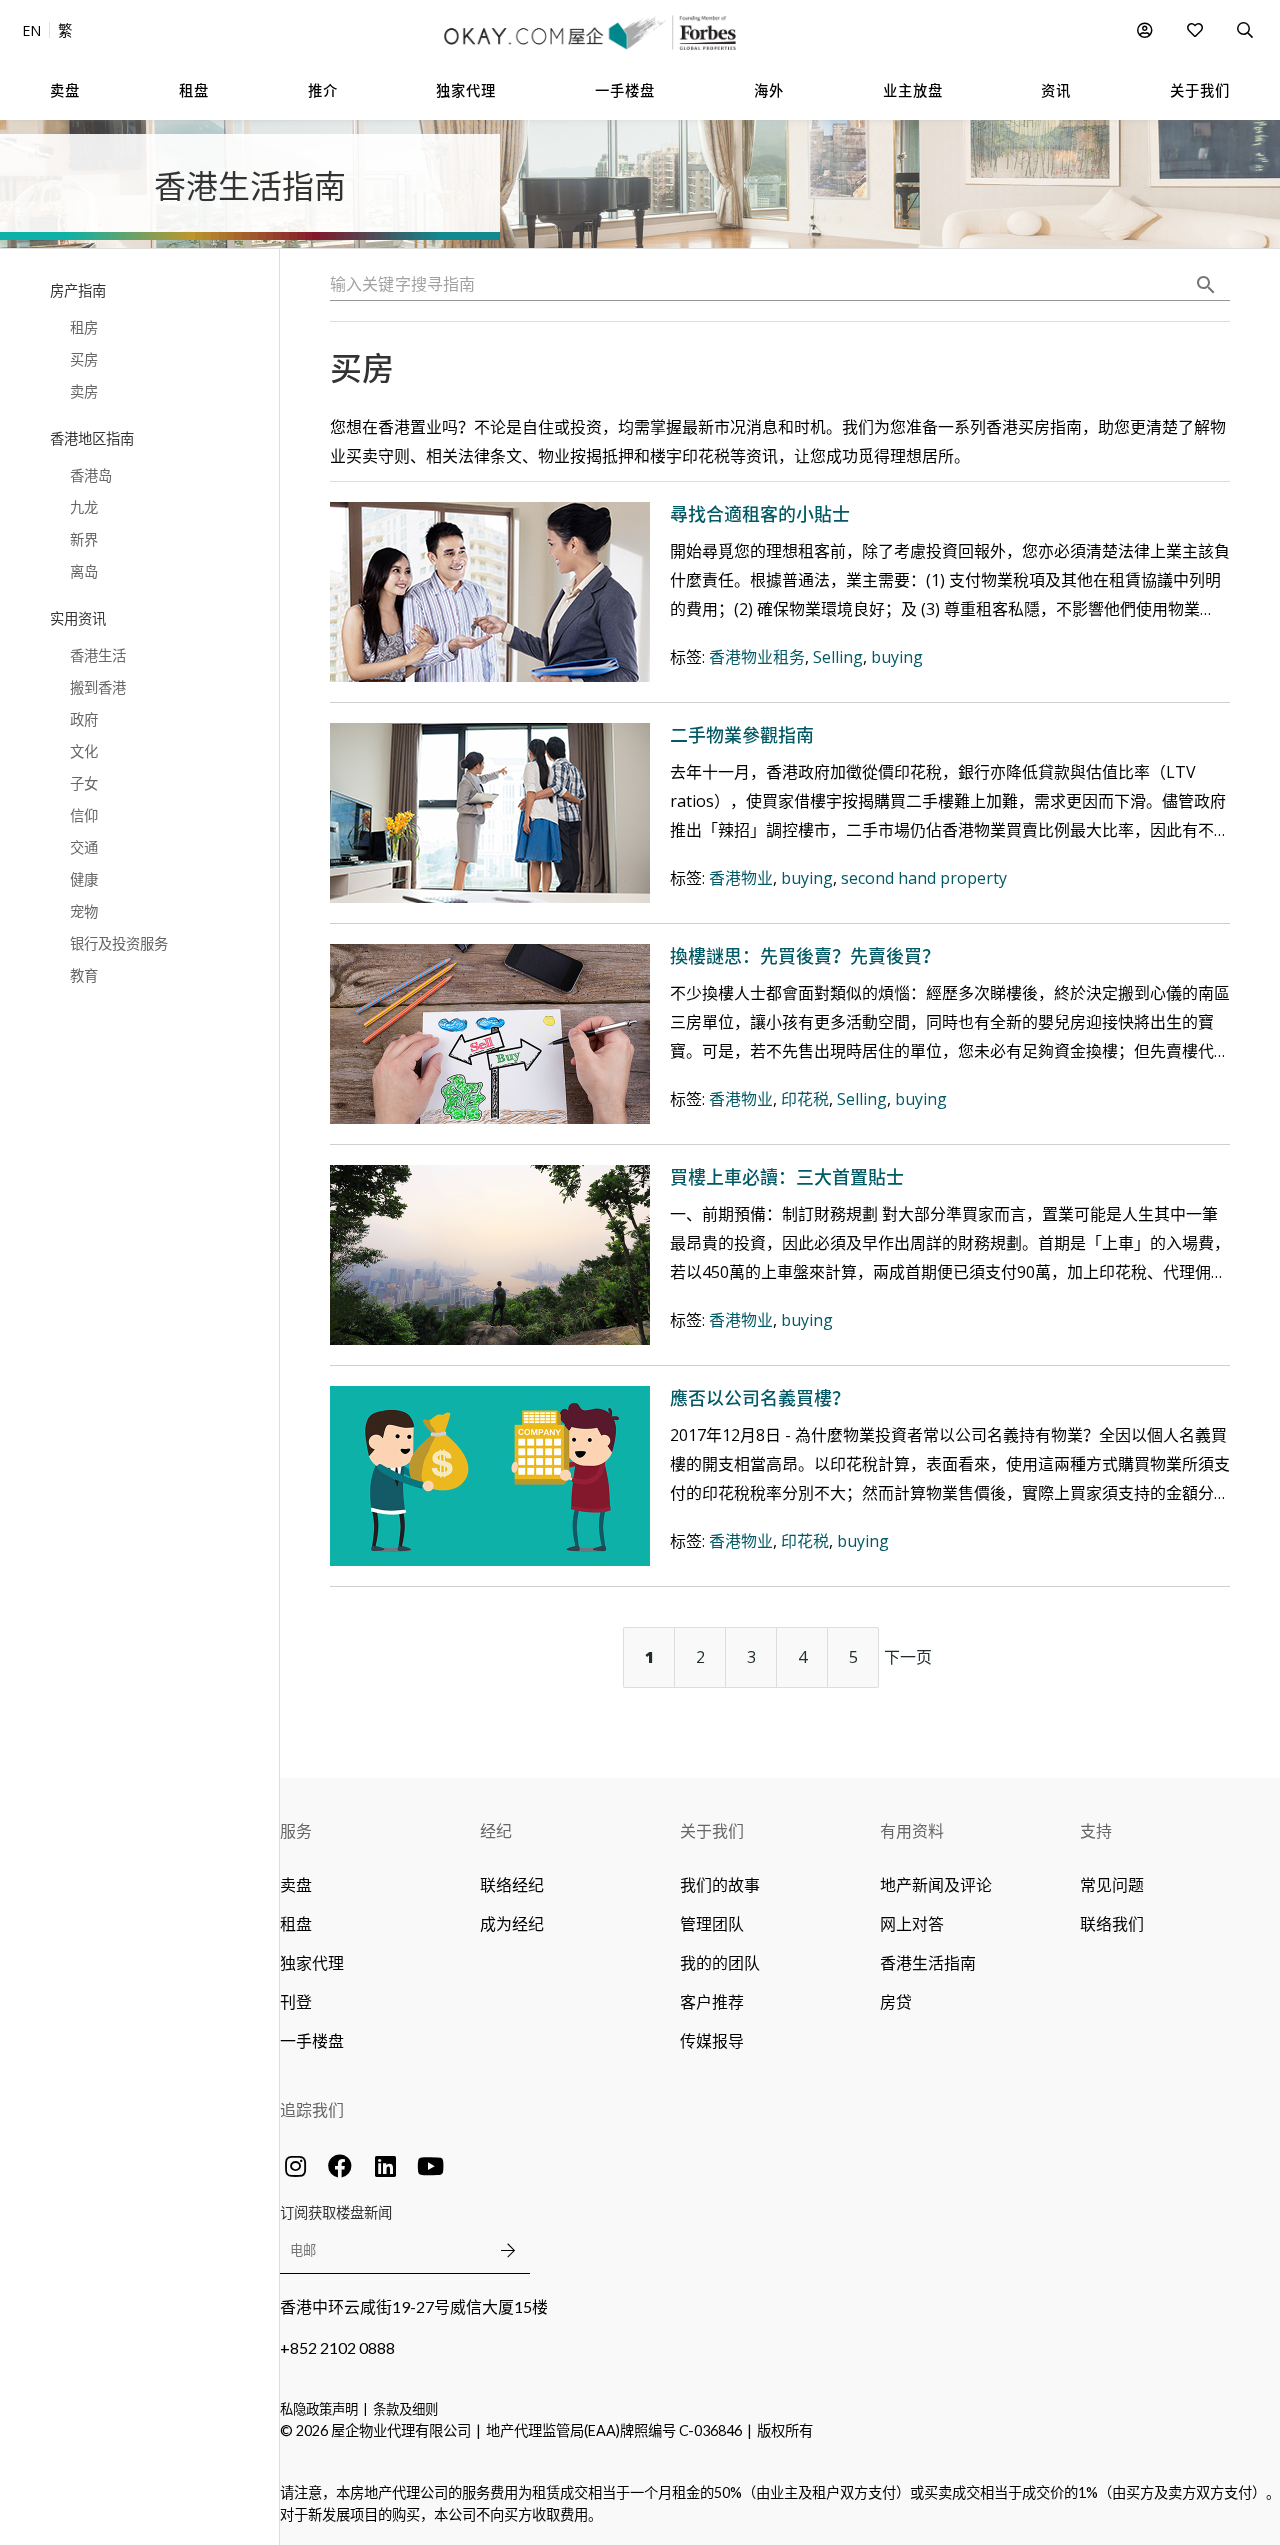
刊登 (296, 2001)
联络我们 (1112, 1923)
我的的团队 (720, 1962)
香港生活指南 (928, 1962)
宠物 (84, 911)
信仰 (84, 815)
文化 (84, 751)
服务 (296, 1830)
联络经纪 (512, 1884)
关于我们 (712, 1830)
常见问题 (1112, 1884)
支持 (1096, 1830)
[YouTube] (430, 2166)
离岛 (84, 571)
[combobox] (780, 285)
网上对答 (912, 1923)
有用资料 (912, 1830)
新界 (84, 539)
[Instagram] (295, 2166)
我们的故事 (720, 1884)
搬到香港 (98, 687)
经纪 (496, 1830)
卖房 (84, 391)
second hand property (924, 878)
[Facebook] (340, 2166)
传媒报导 (712, 2040)
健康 (84, 879)
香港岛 (91, 475)
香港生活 (98, 655)
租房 (84, 327)
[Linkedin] (385, 2166)
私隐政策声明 (319, 2409)
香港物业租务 (757, 657)
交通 (84, 847)
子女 (84, 783)
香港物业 (741, 878)
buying (897, 657)
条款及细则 (405, 2409)
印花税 (805, 1099)
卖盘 (296, 1884)
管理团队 (712, 1923)
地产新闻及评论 (936, 1884)
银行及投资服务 (119, 943)
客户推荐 (712, 2001)
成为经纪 (512, 1923)
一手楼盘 (312, 2040)
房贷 (896, 2001)
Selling (838, 657)
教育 (84, 975)
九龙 (84, 507)
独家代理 (312, 1962)
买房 (84, 359)
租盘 (296, 1923)
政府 (84, 719)
